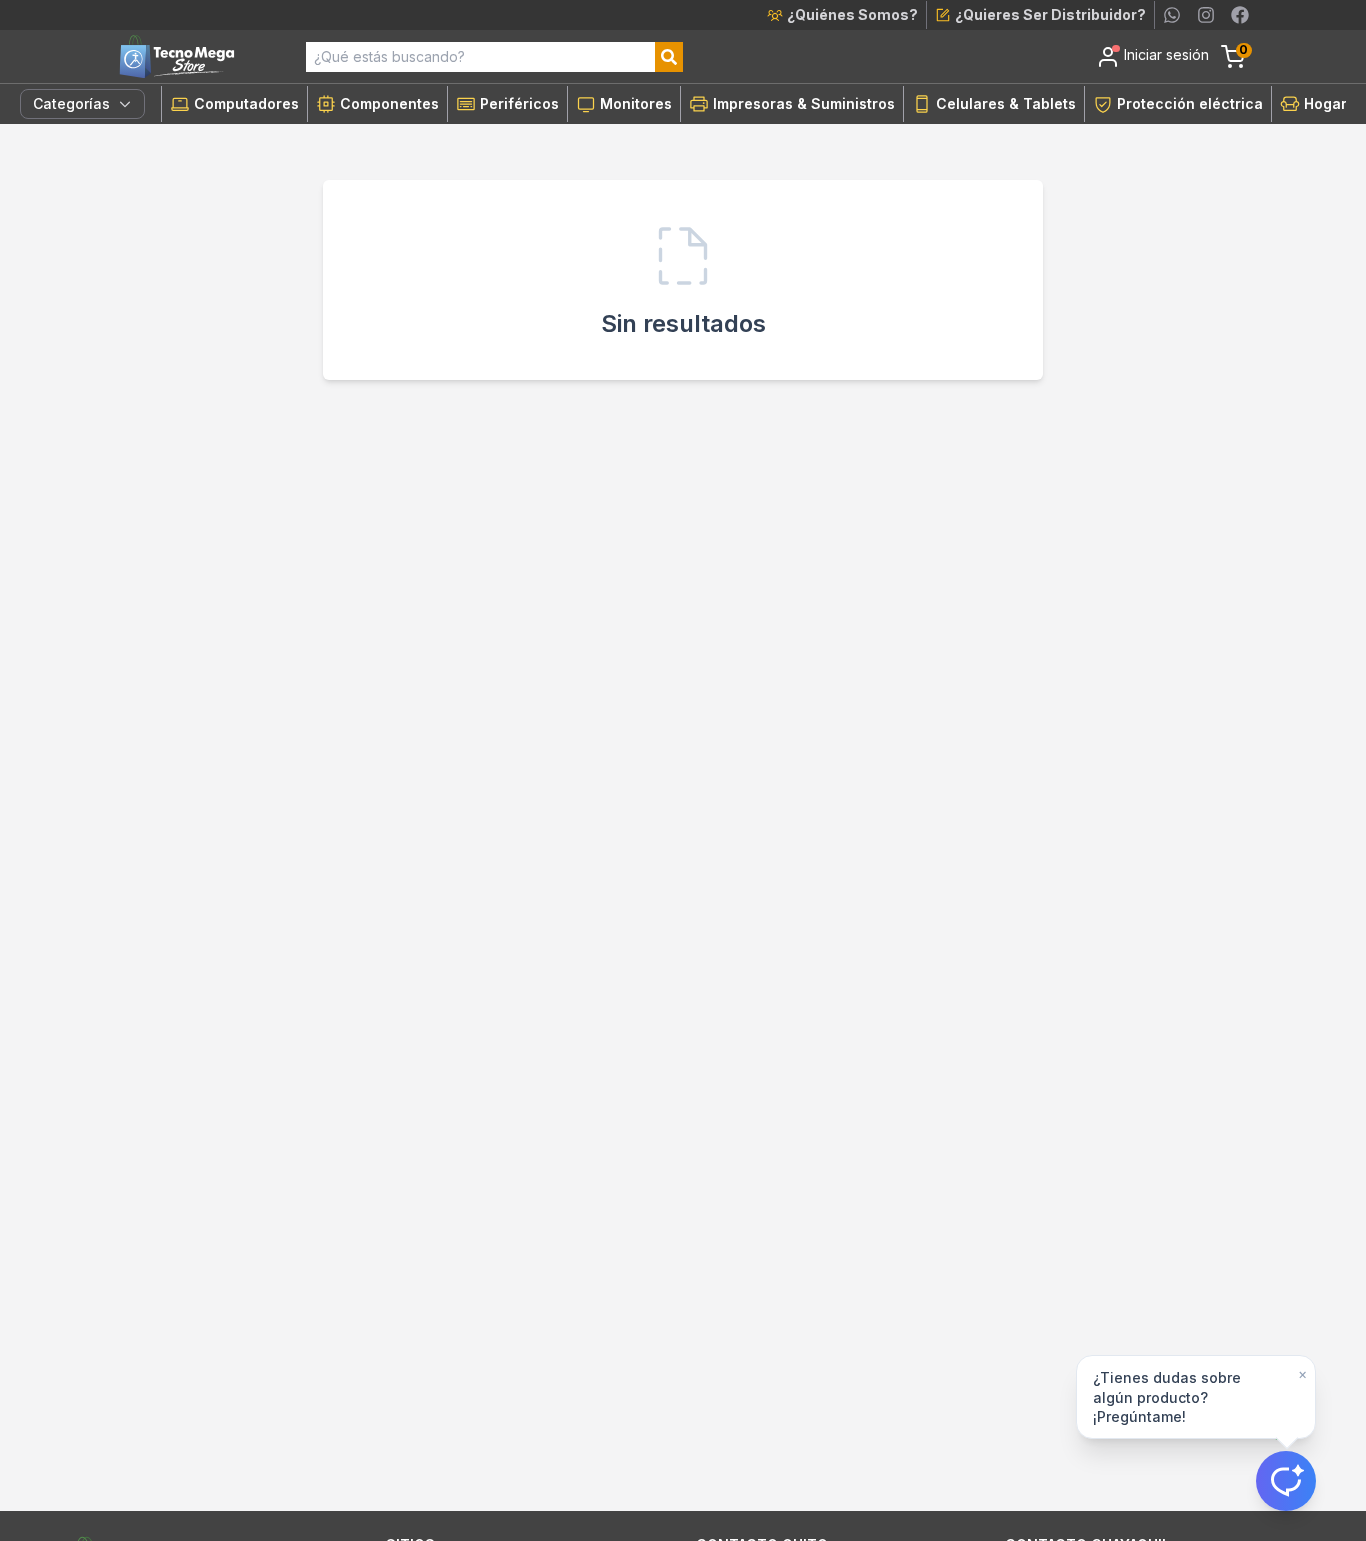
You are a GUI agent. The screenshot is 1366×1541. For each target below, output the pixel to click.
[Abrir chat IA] (1286, 1481)
